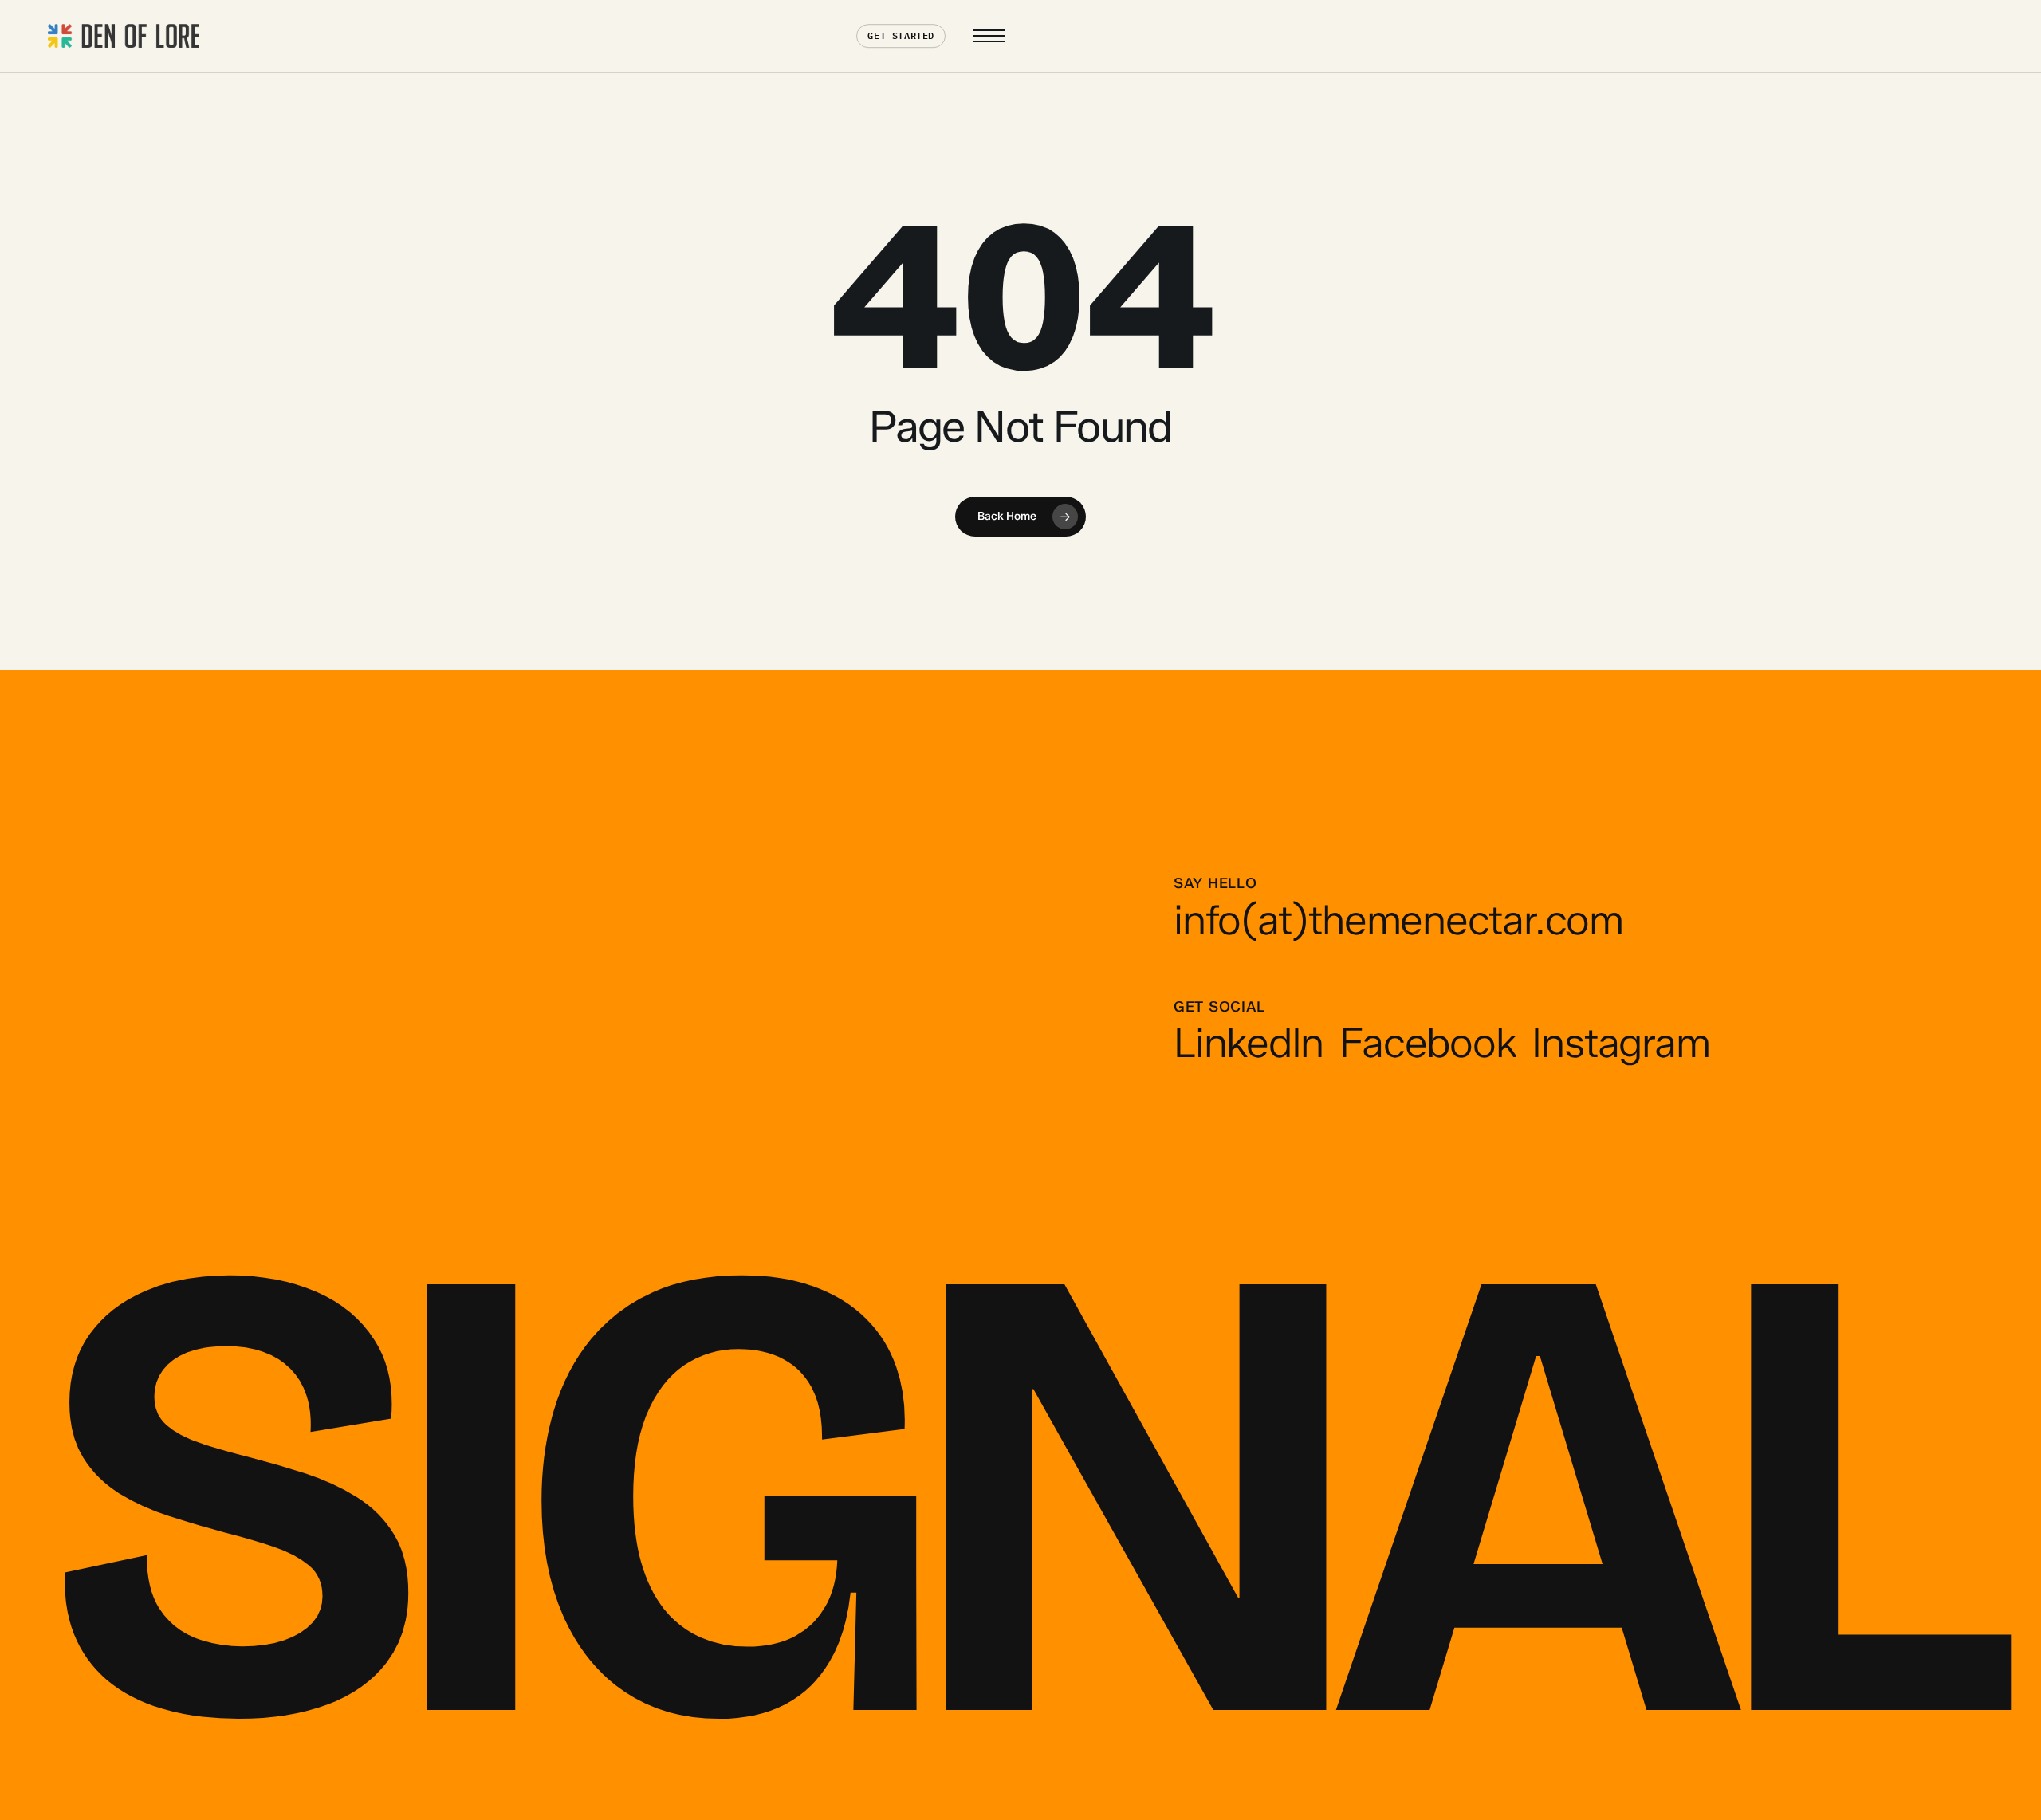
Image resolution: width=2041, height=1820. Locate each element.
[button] (989, 36)
